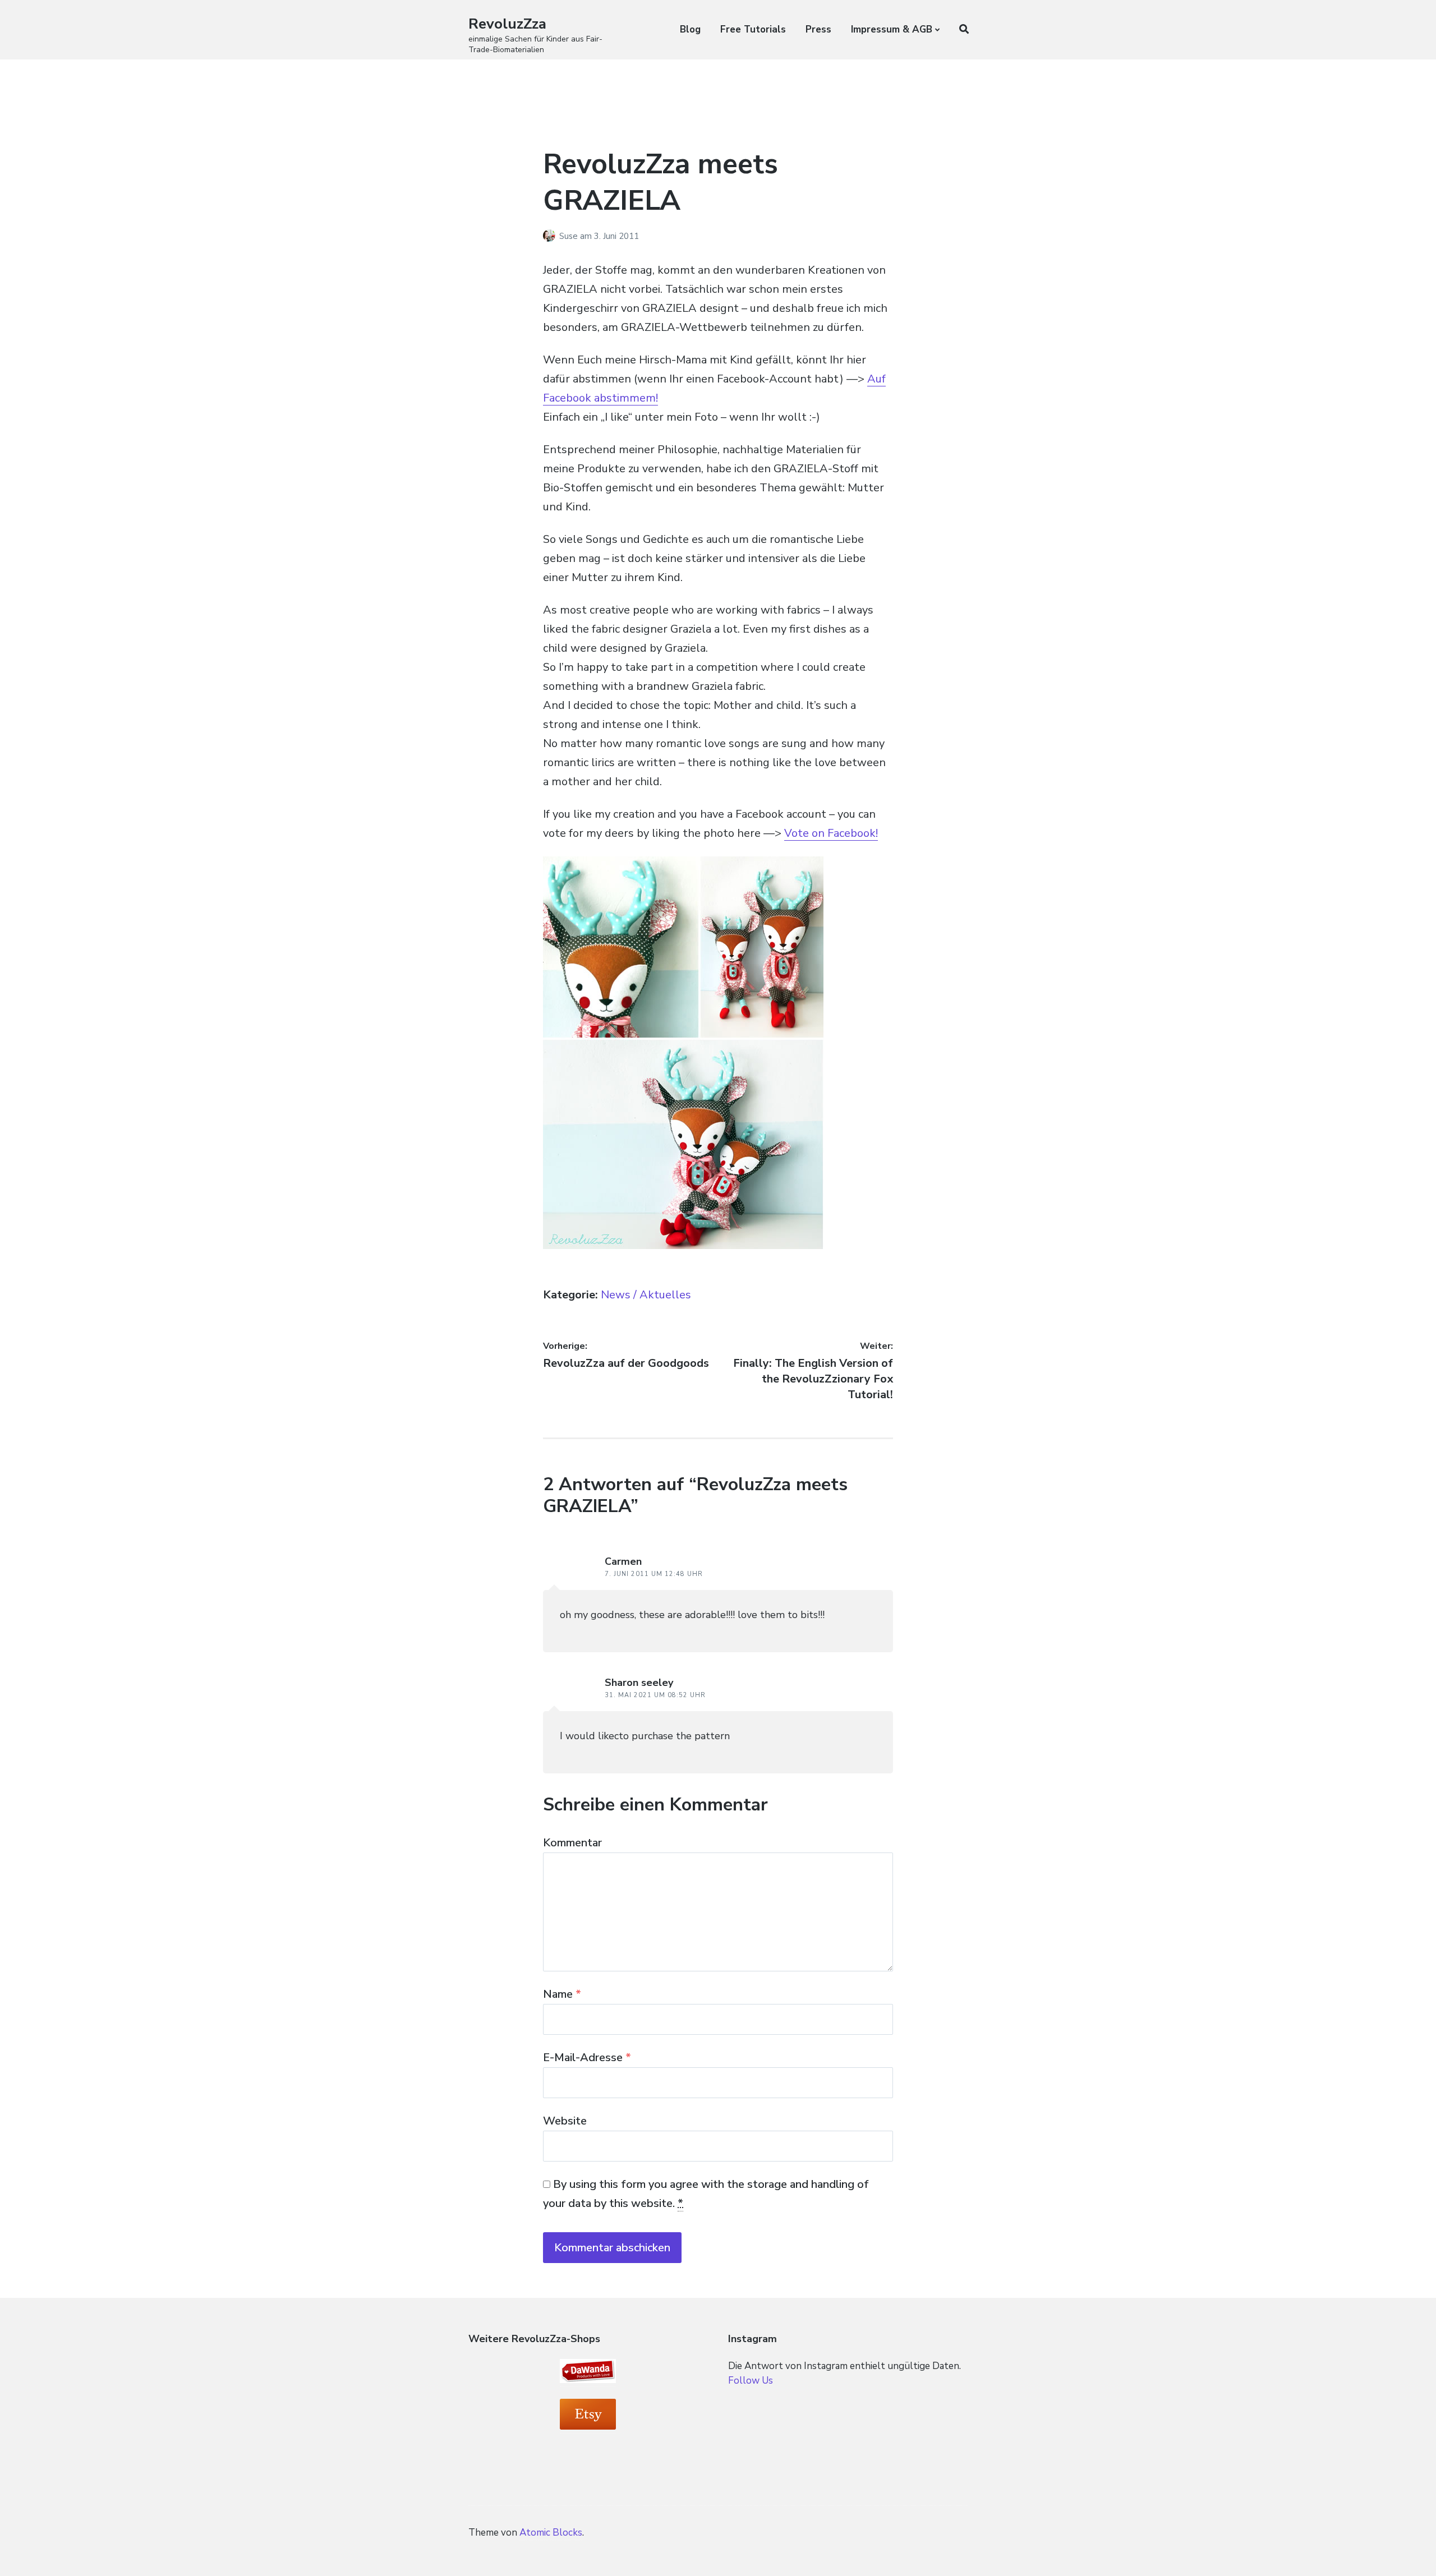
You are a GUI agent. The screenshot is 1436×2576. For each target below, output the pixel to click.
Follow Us (751, 2381)
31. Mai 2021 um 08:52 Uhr (655, 1695)
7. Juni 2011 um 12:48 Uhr (654, 1574)
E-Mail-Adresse (587, 2057)
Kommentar (572, 1843)
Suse (570, 236)
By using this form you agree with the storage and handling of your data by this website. (706, 2194)
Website (565, 2121)
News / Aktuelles (646, 1295)
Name (562, 1994)
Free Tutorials (753, 29)
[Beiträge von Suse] (551, 236)
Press (818, 29)
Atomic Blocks (551, 2533)
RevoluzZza (507, 24)
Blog (690, 29)
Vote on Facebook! (831, 833)
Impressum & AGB (892, 29)
